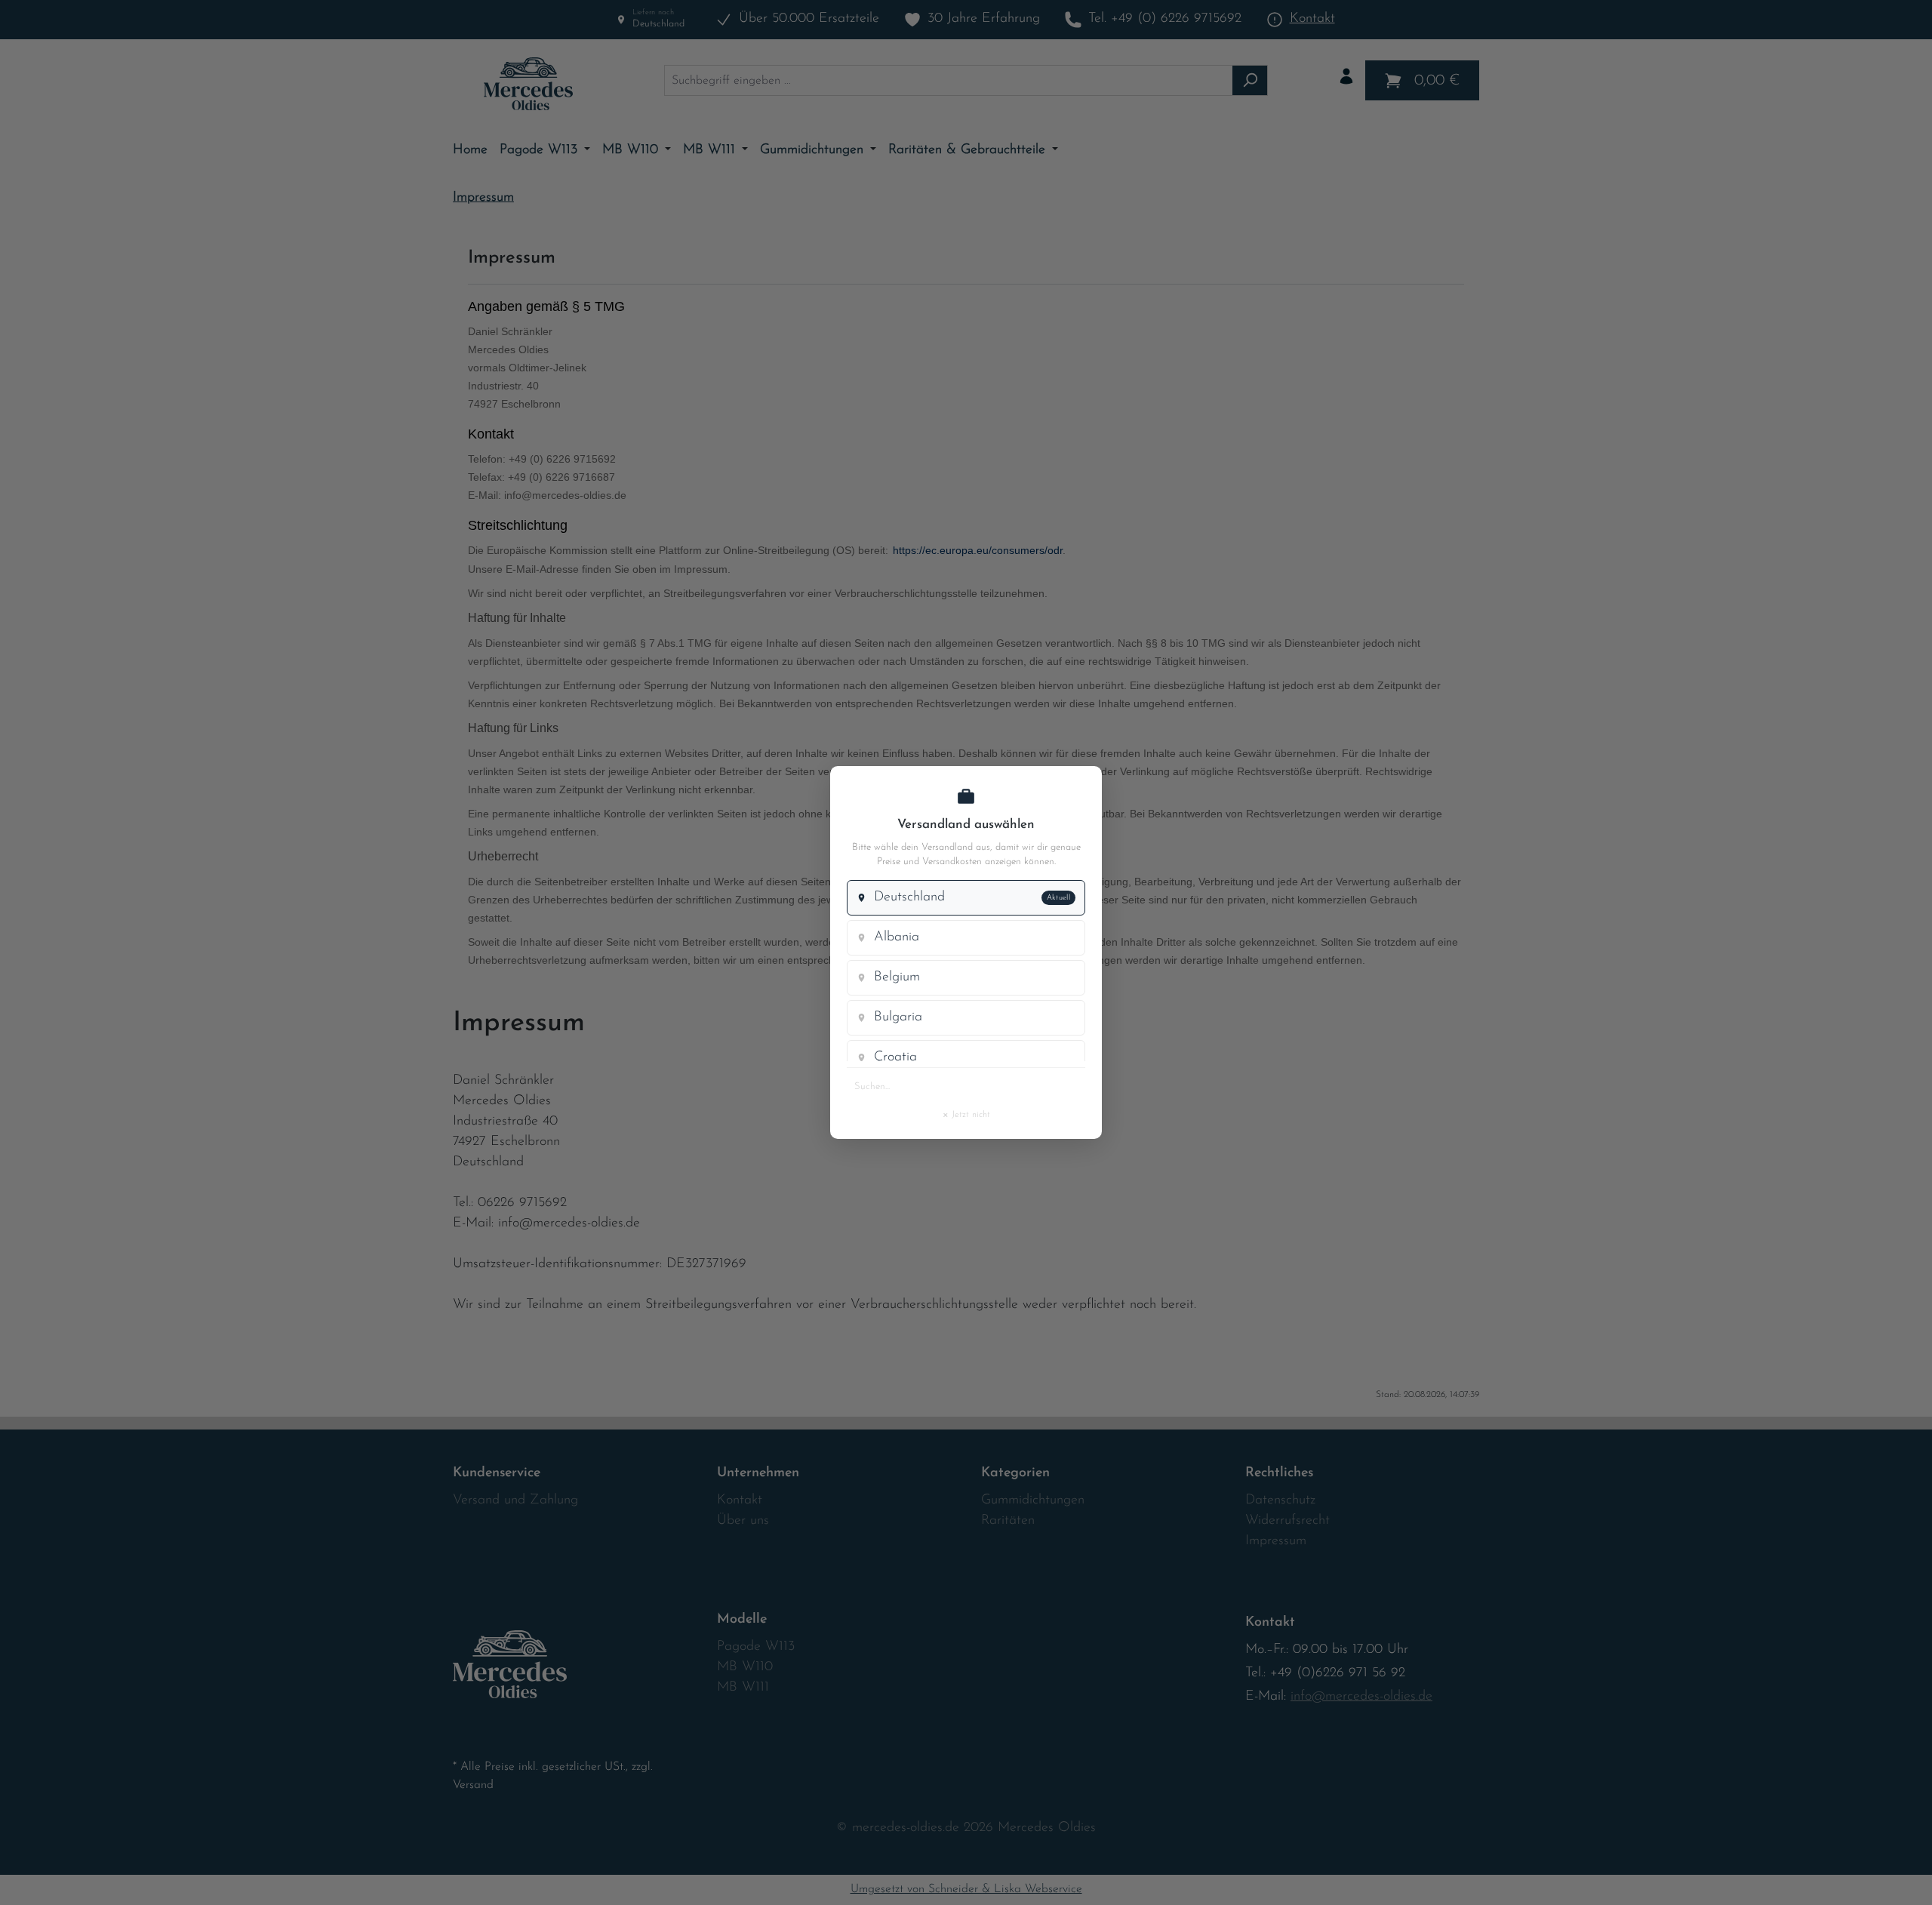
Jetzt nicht (966, 1114)
